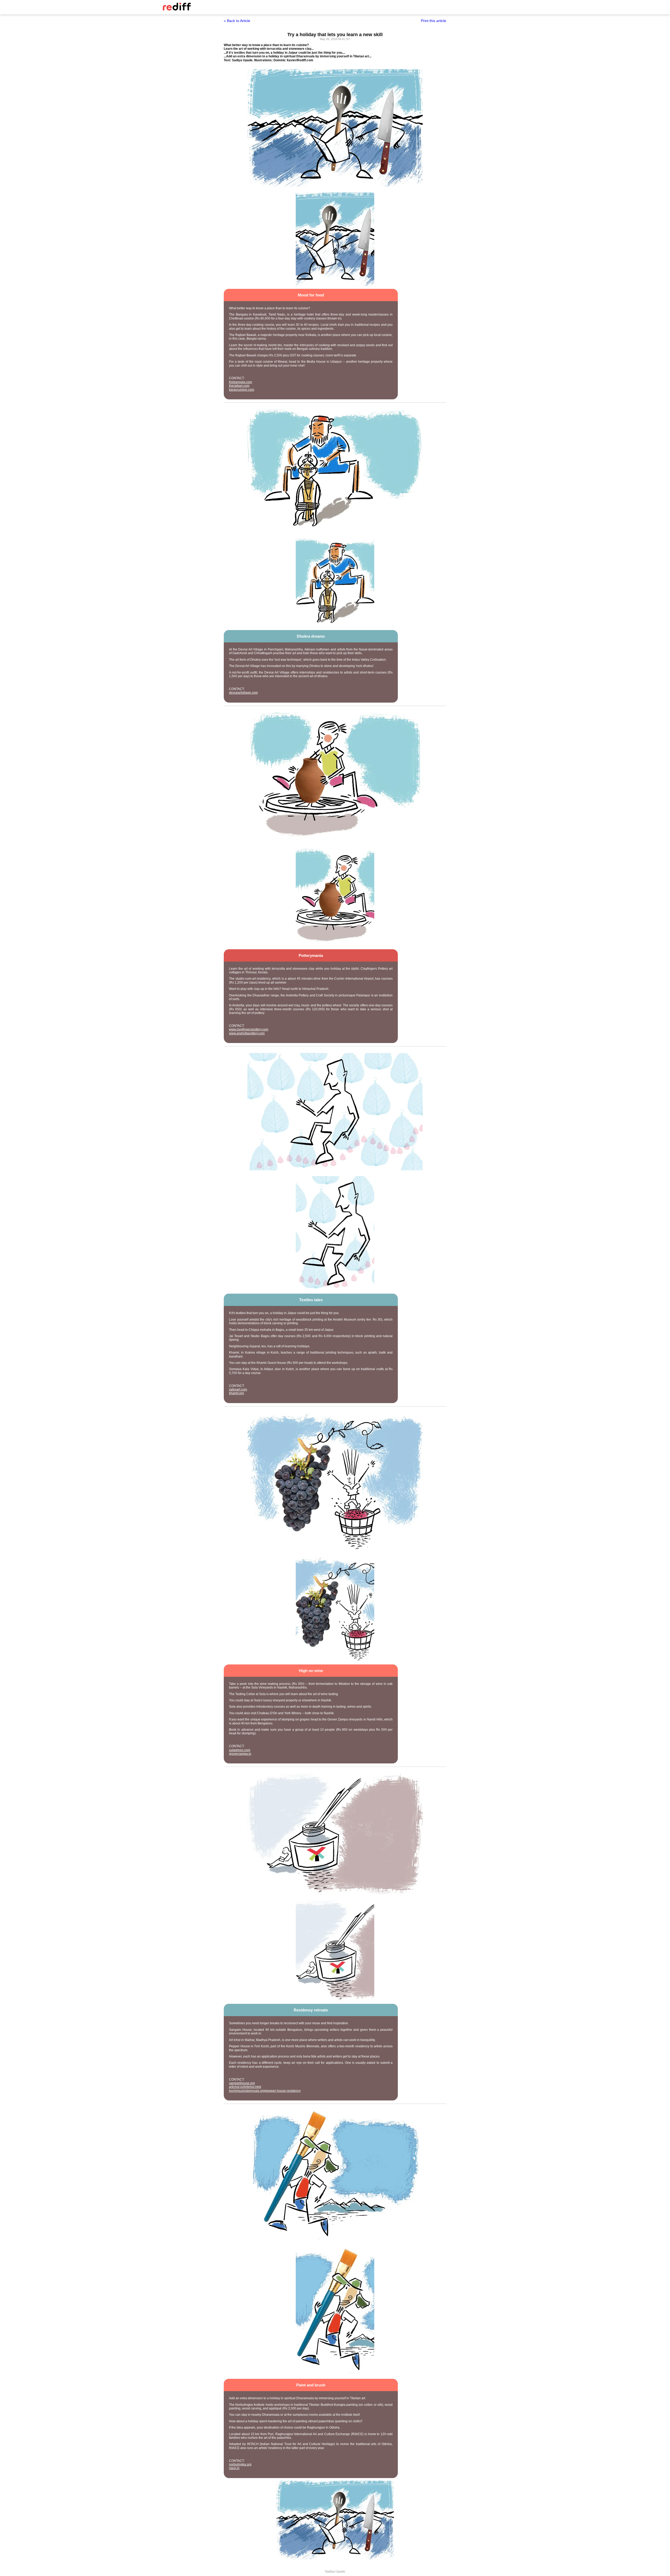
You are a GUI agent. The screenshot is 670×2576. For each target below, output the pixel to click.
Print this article (434, 21)
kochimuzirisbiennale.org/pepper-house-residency (265, 2091)
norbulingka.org (240, 2464)
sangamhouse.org (242, 2083)
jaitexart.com (238, 1389)
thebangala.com (241, 382)
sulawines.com (240, 1750)
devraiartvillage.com (243, 693)
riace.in (234, 2468)
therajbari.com (239, 386)
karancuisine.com (242, 390)
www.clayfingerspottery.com (249, 1029)
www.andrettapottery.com (247, 1033)
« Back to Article (237, 21)
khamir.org (236, 1393)
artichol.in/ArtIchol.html (245, 2087)
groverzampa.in (240, 1754)
